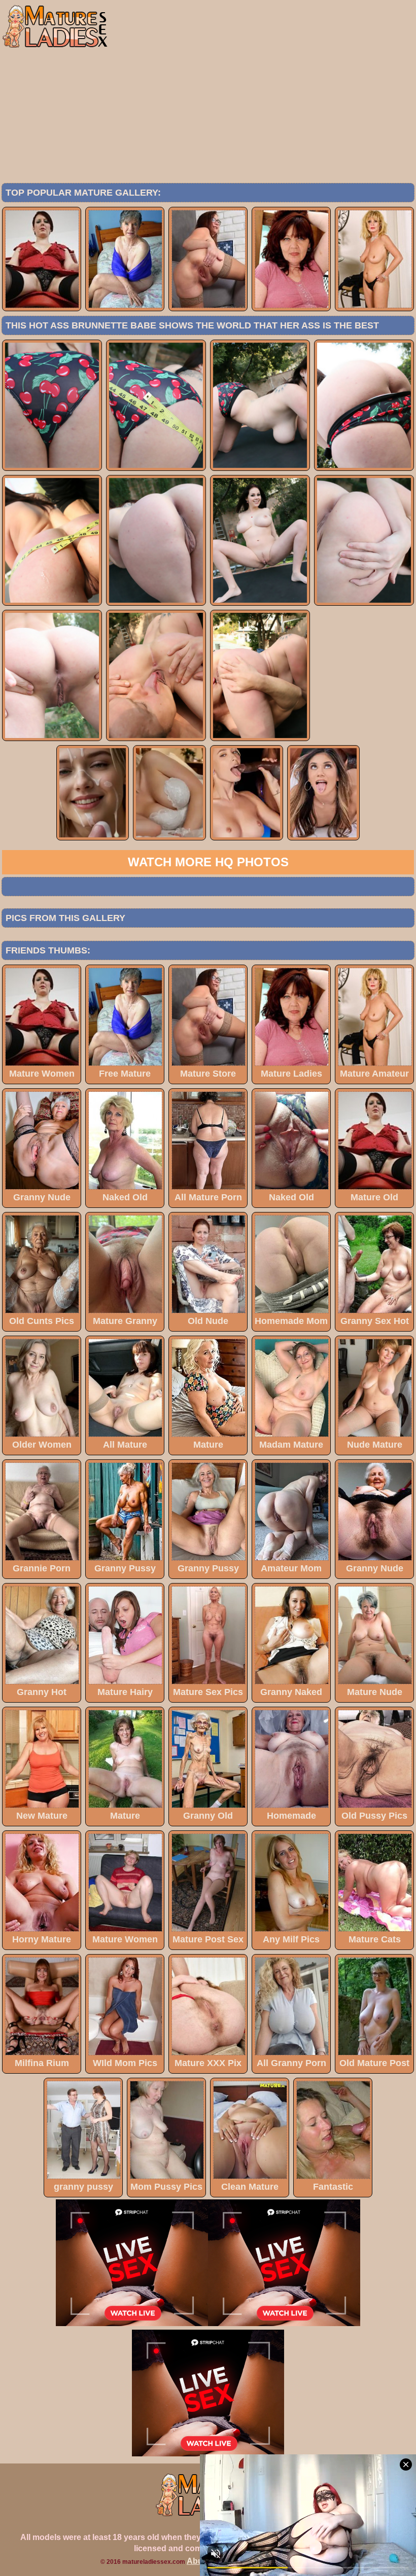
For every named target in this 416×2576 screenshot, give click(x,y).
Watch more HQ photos (208, 862)
